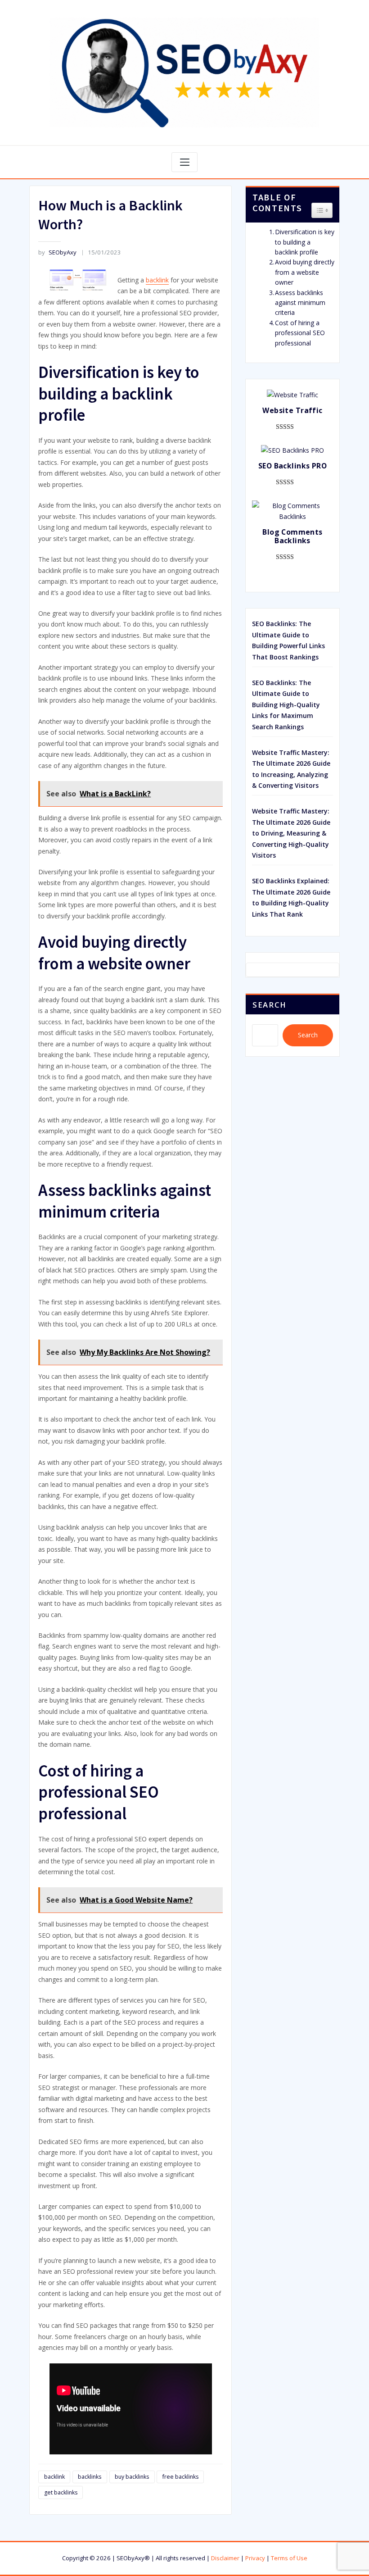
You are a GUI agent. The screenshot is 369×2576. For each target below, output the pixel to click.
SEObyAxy (57, 252)
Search (270, 1005)
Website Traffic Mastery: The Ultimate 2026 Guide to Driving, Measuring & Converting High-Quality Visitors (291, 833)
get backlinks (61, 2492)
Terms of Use (289, 2558)
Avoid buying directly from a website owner (305, 272)
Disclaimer (225, 2558)
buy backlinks (132, 2477)
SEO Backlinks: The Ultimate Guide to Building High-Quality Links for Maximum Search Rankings (286, 705)
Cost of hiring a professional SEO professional (300, 333)
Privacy (255, 2558)
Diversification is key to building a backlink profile (305, 242)
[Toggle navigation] (184, 162)
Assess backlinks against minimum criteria (300, 303)
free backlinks (180, 2477)
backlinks (90, 2477)
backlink (157, 280)
